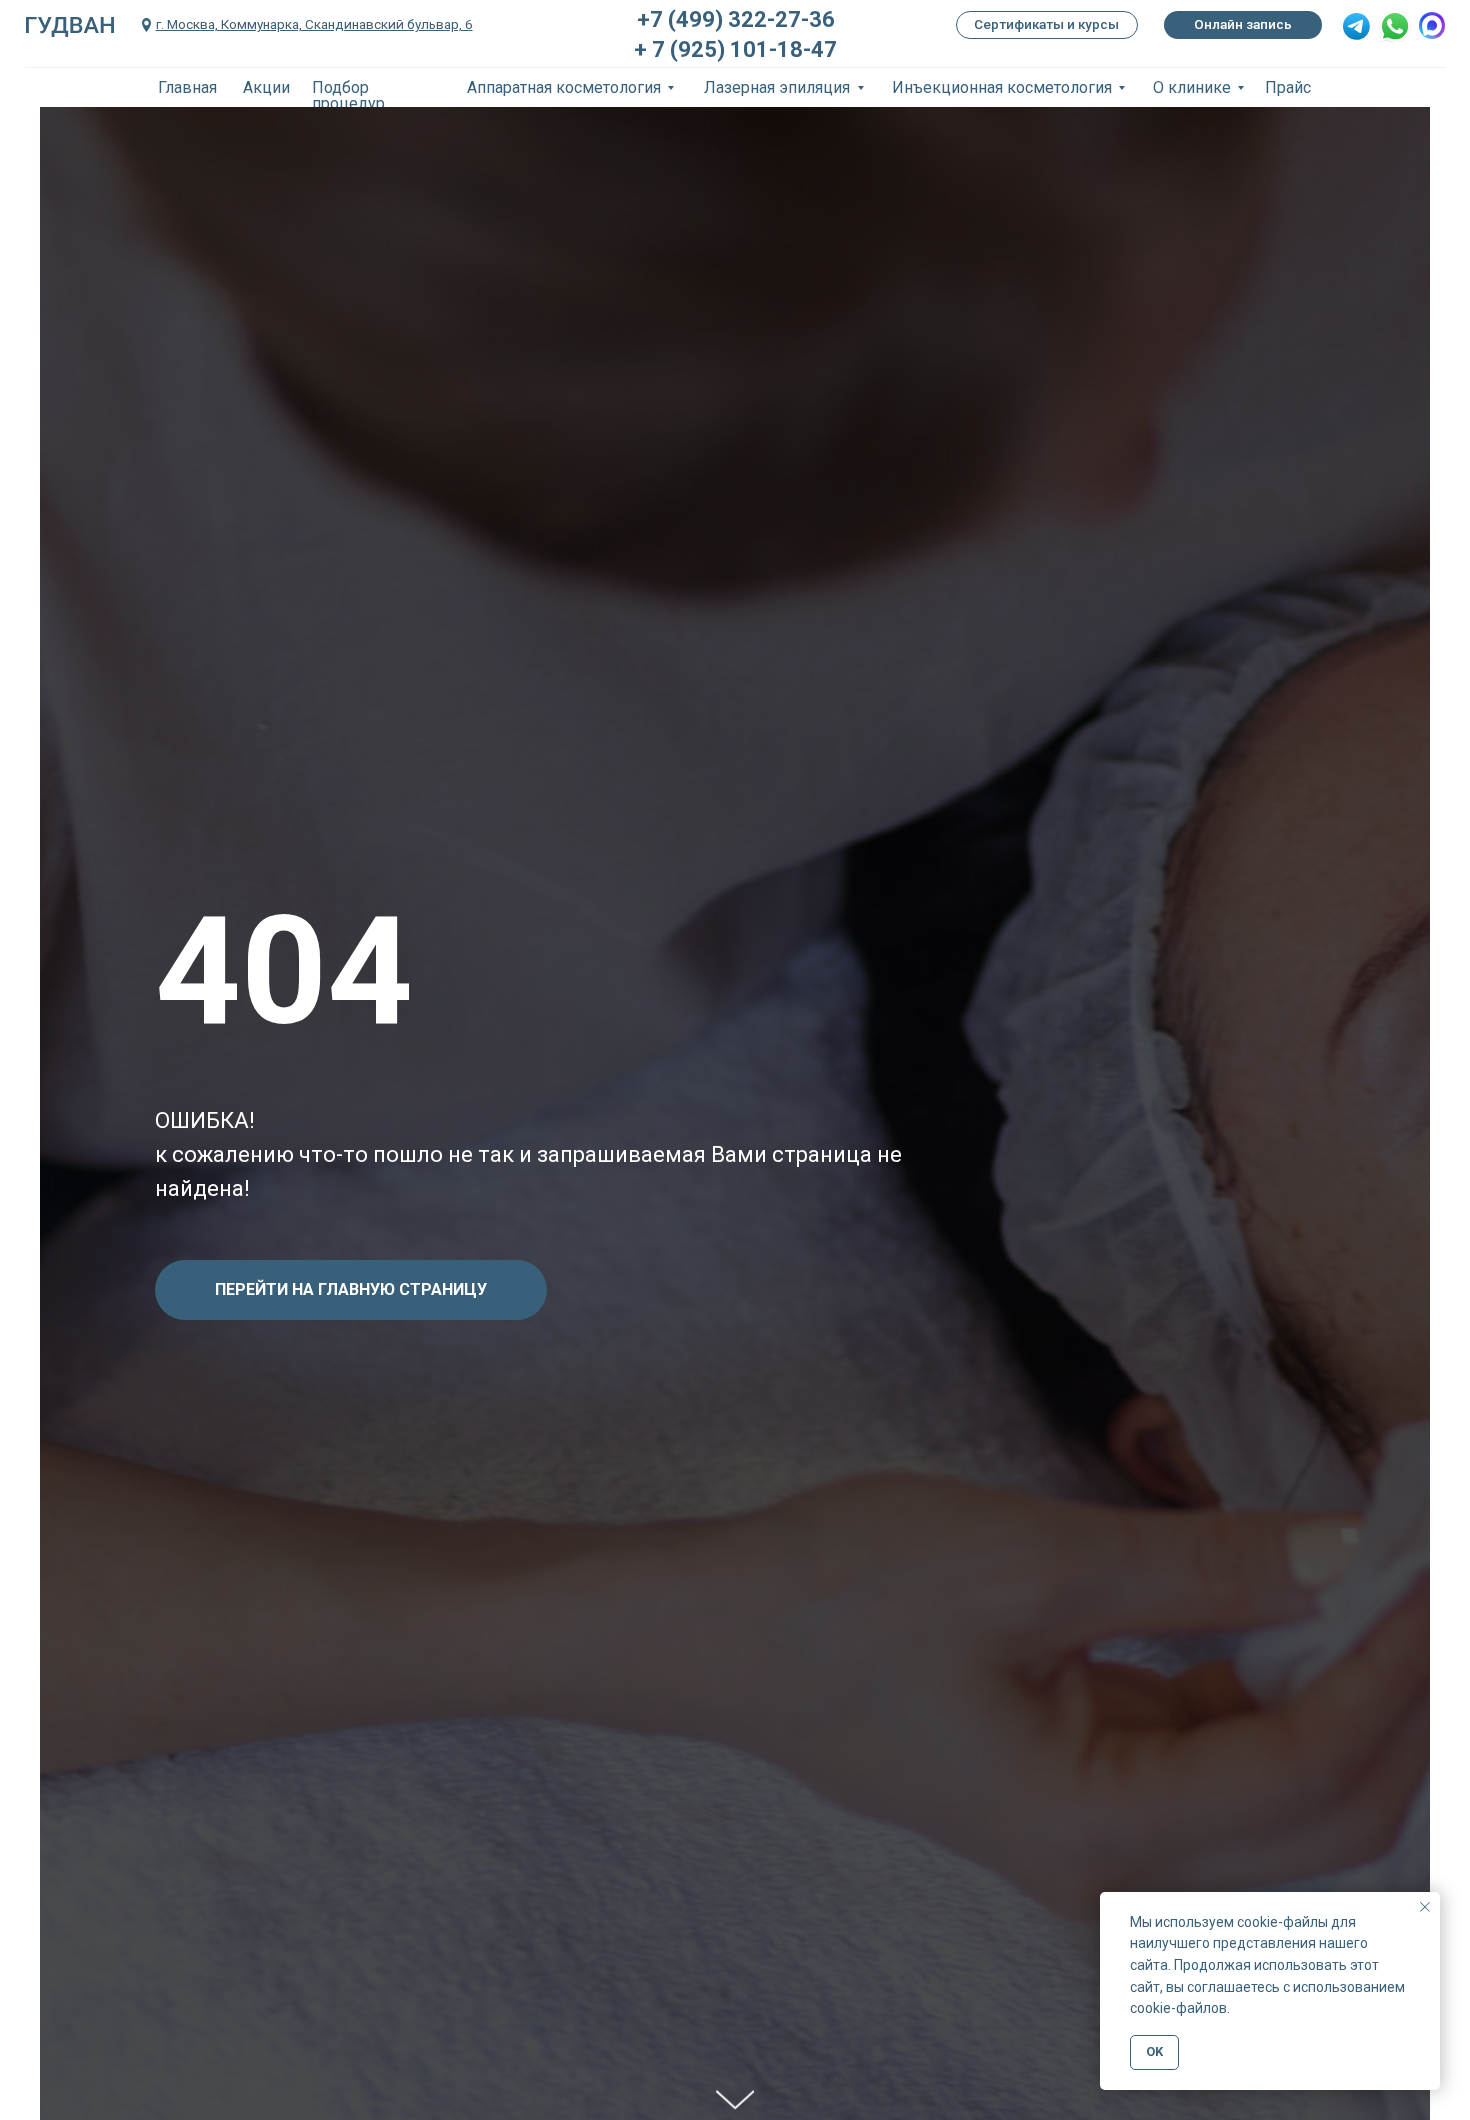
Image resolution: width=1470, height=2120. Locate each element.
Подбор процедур (348, 95)
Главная (187, 87)
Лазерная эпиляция (777, 87)
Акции (266, 87)
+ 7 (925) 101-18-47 (735, 49)
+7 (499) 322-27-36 (736, 19)
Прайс (1288, 87)
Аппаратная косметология (564, 87)
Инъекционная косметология (1002, 87)
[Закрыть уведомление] (1425, 1907)
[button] (1356, 26)
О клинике (1192, 87)
